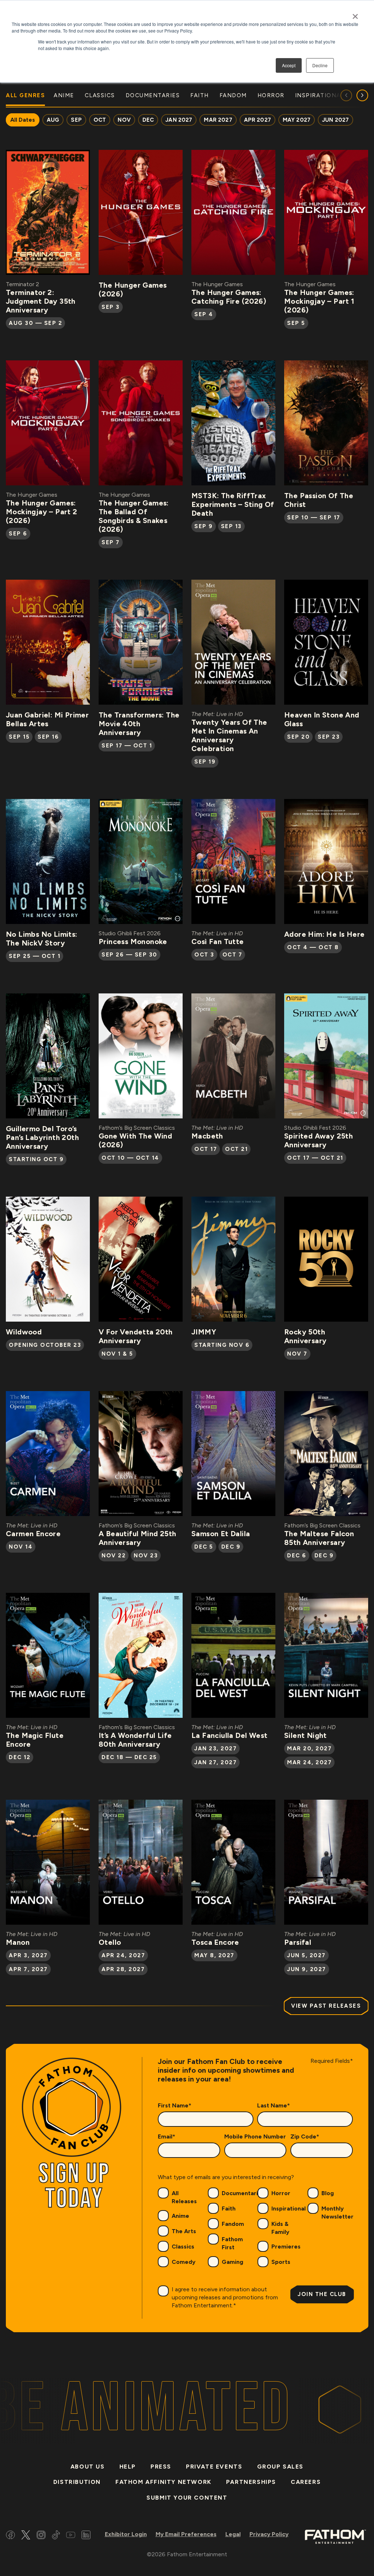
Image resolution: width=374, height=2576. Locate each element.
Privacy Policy (269, 2534)
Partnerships (251, 2482)
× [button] (355, 14)
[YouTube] (71, 2536)
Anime (180, 2216)
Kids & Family (280, 2228)
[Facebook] (10, 2536)
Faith (229, 2208)
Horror (281, 2193)
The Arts (184, 2231)
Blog (328, 2193)
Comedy (184, 2262)
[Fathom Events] (335, 2536)
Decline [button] (320, 65)
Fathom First (232, 2243)
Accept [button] (289, 65)
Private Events (214, 2467)
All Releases (184, 2197)
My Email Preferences (186, 2534)
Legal (233, 2534)
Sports (281, 2262)
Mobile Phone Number (255, 2136)
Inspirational (289, 2208)
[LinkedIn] (86, 2536)
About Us (88, 2467)
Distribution (77, 2482)
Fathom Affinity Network (163, 2482)
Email (167, 2136)
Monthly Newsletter (337, 2213)
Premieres (286, 2247)
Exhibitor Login (126, 2534)
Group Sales (280, 2467)
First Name (175, 2105)
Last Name (274, 2105)
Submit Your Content (187, 2498)
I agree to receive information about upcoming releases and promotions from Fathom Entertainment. (225, 2297)
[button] (362, 95)
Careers (306, 2482)
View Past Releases (326, 2006)
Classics (183, 2247)
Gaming (232, 2262)
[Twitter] (26, 2536)
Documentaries (243, 2193)
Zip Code (305, 2136)
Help (128, 2467)
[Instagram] (41, 2536)
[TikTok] (56, 2536)
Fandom (233, 2224)
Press (161, 2467)
